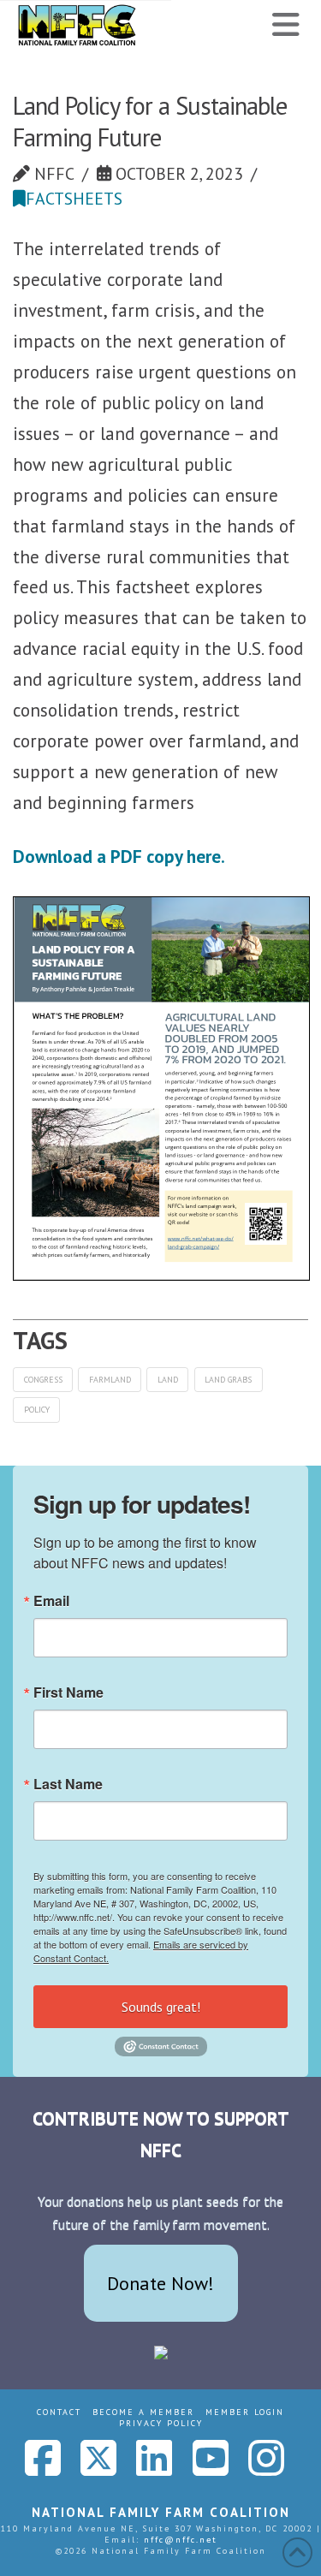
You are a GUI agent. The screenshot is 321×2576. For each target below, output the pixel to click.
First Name (68, 1693)
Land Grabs (228, 1380)
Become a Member (143, 2412)
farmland (110, 1380)
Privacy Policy (161, 2423)
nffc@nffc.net (181, 2540)
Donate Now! (160, 2283)
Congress (43, 1380)
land (168, 1380)
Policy (37, 1410)
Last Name (68, 1784)
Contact (59, 2412)
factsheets (74, 198)
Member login (245, 2412)
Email (51, 1601)
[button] (286, 25)
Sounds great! (161, 2007)
